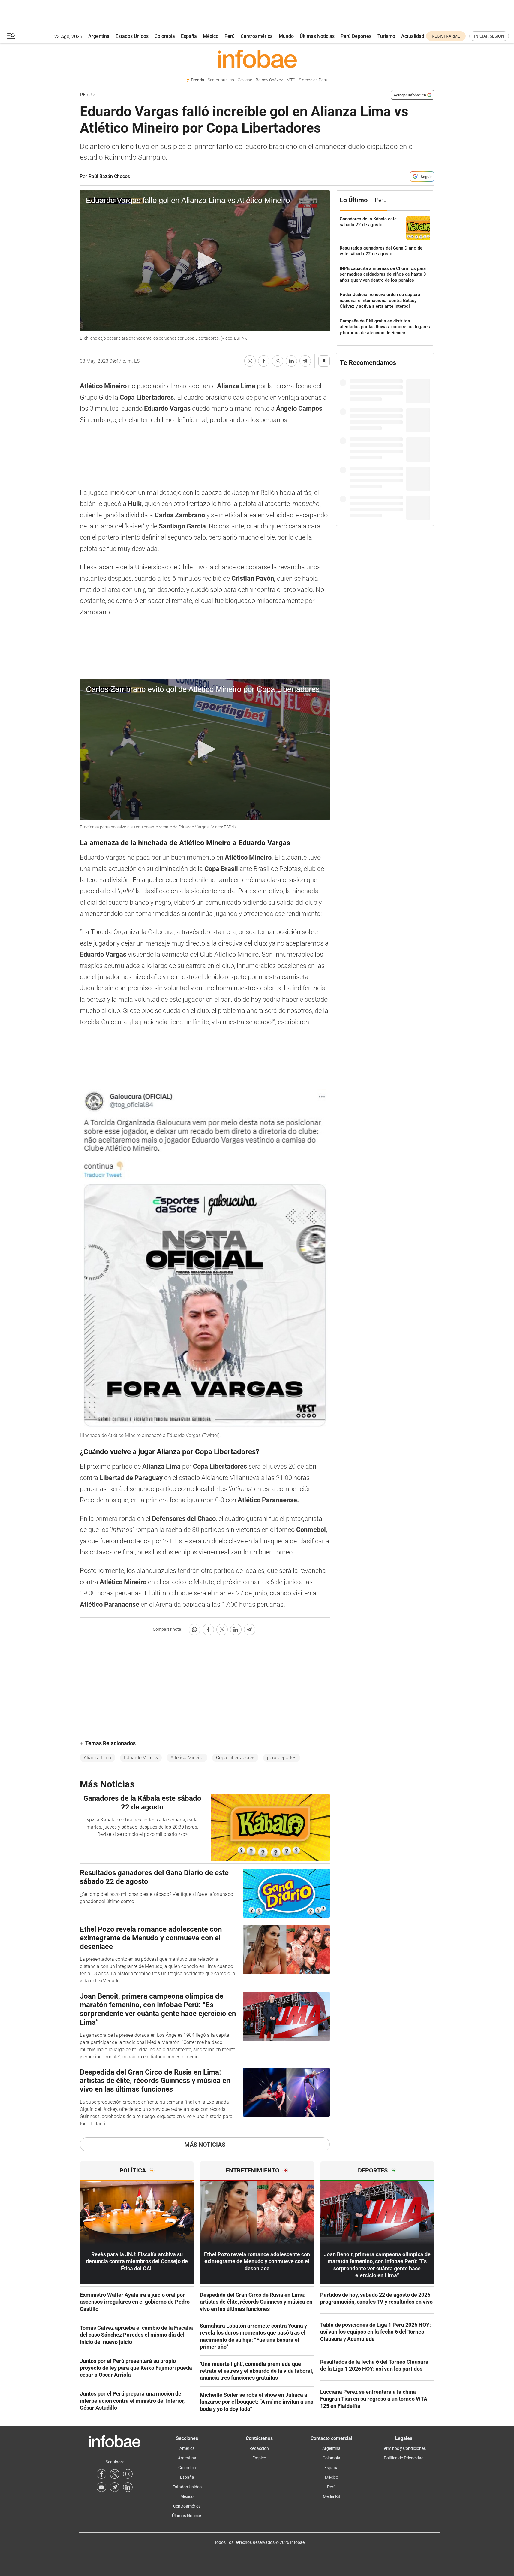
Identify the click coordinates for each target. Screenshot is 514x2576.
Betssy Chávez (269, 80)
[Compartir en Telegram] (305, 361)
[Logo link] (257, 59)
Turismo (386, 36)
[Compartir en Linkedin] (291, 361)
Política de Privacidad (404, 2458)
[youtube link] (101, 2487)
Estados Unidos (132, 36)
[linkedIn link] (128, 2487)
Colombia (165, 36)
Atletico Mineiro (187, 1758)
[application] (205, 261)
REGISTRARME (446, 36)
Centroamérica (257, 36)
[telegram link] (115, 2487)
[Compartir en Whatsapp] (250, 361)
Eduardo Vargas (141, 1758)
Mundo (286, 36)
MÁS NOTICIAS (205, 2145)
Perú (230, 36)
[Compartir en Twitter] (278, 361)
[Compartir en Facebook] (264, 361)
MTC (291, 80)
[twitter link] (115, 2474)
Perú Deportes (356, 36)
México (211, 36)
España (189, 36)
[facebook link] (101, 2474)
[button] (11, 36)
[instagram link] (128, 2474)
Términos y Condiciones (404, 2448)
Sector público (221, 80)
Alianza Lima (98, 1758)
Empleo (259, 2458)
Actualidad (413, 36)
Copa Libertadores (235, 1758)
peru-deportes (282, 1758)
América (187, 2448)
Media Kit (332, 2496)
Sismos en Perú (313, 80)
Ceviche (245, 80)
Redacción (259, 2448)
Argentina (99, 36)
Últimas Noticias (317, 36)
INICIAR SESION (489, 36)
